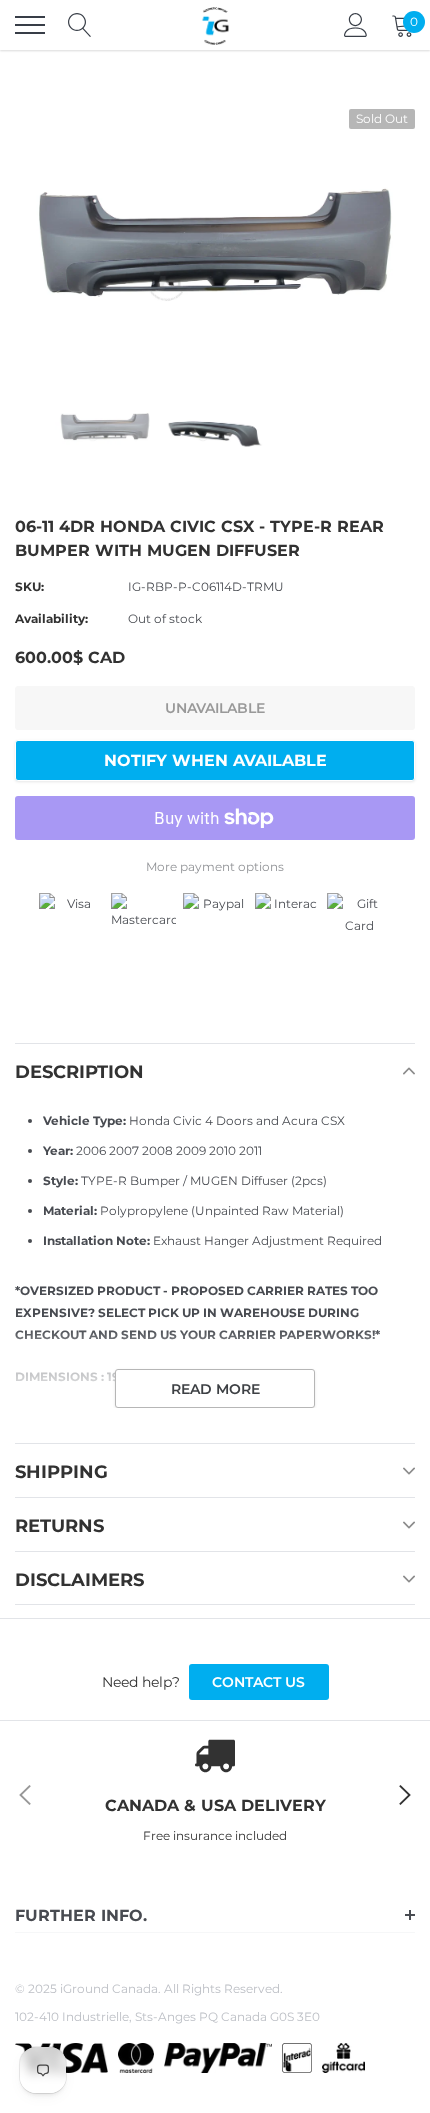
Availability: (51, 618)
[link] (105, 426)
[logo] (215, 25)
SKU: (29, 586)
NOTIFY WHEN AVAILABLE (215, 760)
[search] (80, 25)
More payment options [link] (215, 866)
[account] (356, 24)
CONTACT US (258, 1682)
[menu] (30, 25)
